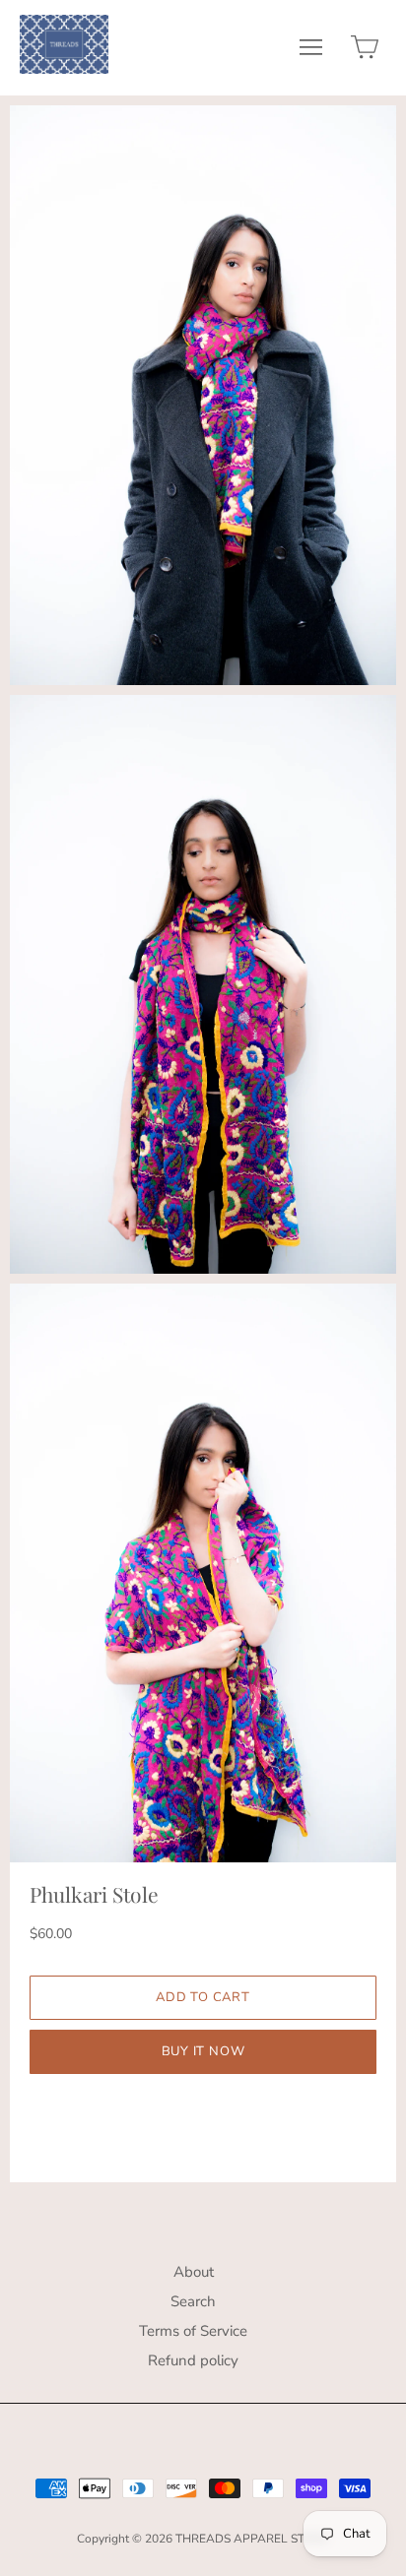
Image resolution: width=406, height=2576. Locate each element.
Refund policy (193, 2360)
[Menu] (311, 52)
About (194, 2272)
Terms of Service (193, 2331)
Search (193, 2301)
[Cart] (365, 52)
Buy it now (203, 2051)
